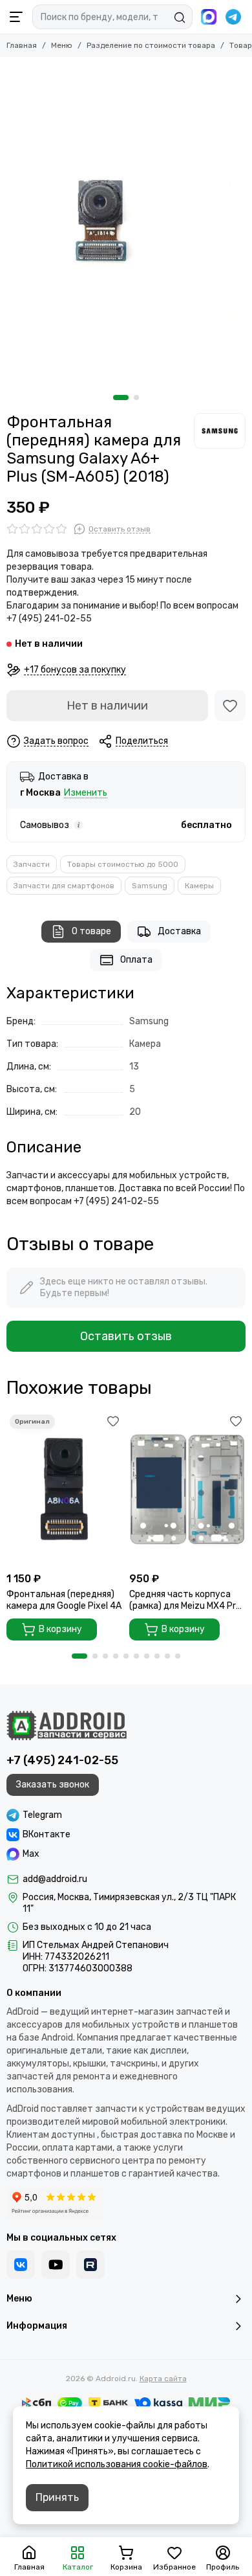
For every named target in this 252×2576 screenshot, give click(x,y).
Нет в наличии (107, 706)
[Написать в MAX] (209, 17)
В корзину (60, 1629)
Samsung (150, 886)
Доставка (179, 931)
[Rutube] (90, 2265)
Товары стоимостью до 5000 (123, 864)
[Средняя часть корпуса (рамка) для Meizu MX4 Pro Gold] (187, 1489)
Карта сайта (163, 2379)
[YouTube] (56, 2265)
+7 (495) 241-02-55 (62, 1760)
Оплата (136, 960)
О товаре (91, 931)
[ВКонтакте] (21, 2265)
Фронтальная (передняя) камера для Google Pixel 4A (64, 1600)
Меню (62, 45)
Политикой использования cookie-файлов (117, 2464)
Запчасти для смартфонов (64, 886)
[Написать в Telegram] (233, 17)
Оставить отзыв (126, 1336)
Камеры (199, 886)
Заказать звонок (53, 1785)
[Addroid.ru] (67, 1725)
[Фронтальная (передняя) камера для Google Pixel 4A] (65, 1489)
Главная (22, 45)
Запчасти (32, 864)
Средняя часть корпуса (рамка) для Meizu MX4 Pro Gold (185, 1600)
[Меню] (16, 17)
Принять (57, 2497)
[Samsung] (220, 431)
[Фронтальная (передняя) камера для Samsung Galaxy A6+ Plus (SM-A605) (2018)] (126, 223)
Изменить (86, 793)
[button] (121, 398)
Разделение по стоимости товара (151, 45)
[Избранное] (230, 706)
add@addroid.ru (55, 1879)
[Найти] (180, 17)
